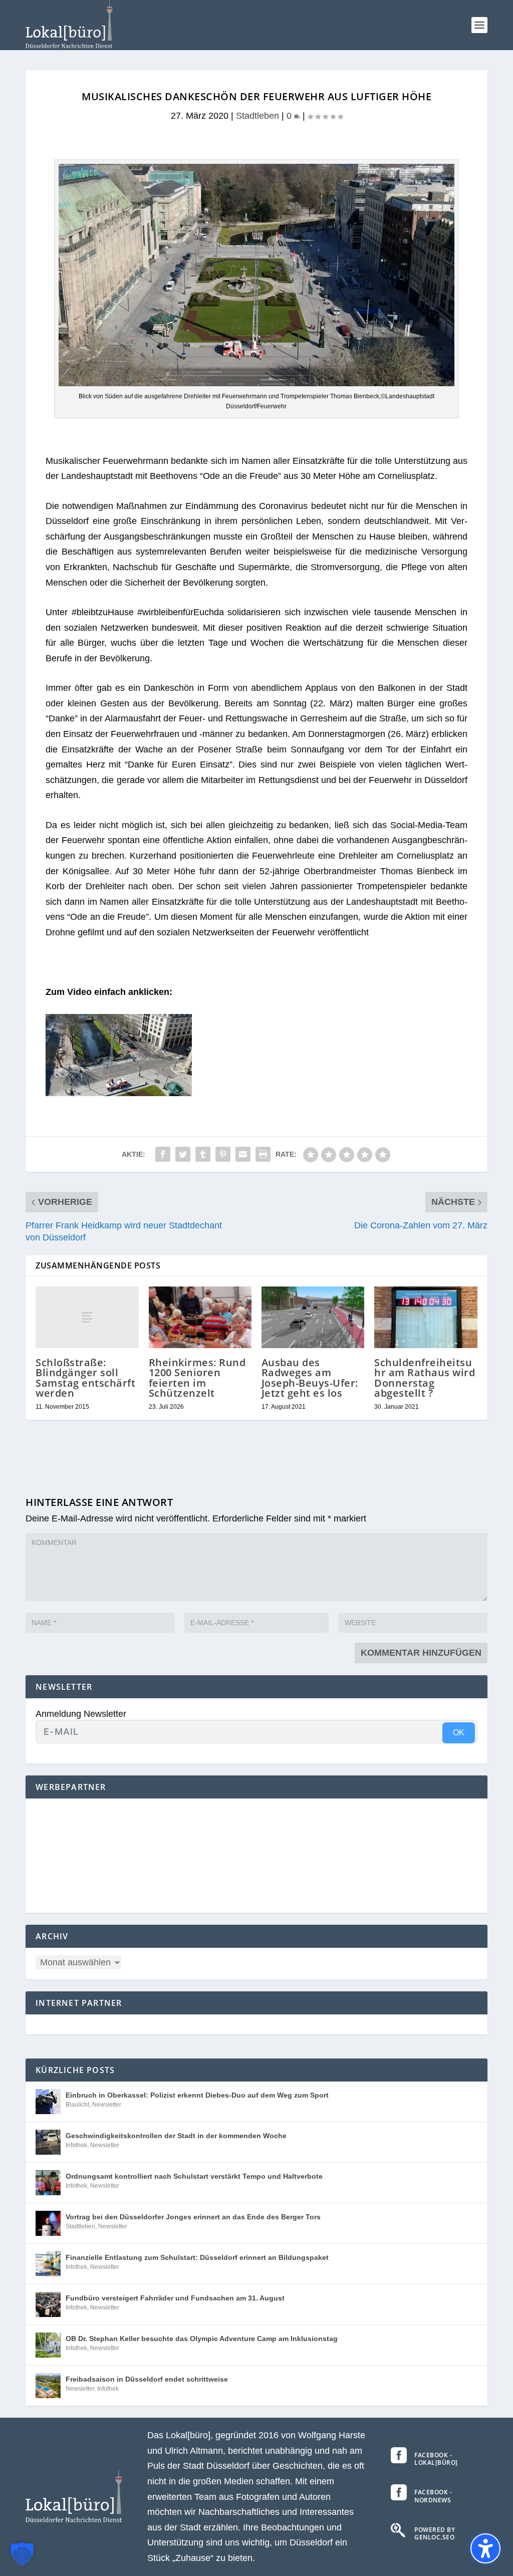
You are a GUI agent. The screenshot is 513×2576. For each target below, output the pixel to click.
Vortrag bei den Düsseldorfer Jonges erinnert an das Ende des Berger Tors (193, 2217)
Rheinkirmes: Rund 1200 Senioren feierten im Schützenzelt (197, 1378)
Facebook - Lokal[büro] (436, 2459)
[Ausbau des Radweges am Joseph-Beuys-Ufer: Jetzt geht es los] (313, 1317)
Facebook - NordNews (433, 2496)
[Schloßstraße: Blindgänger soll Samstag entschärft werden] (87, 1317)
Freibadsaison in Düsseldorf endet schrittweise (147, 2379)
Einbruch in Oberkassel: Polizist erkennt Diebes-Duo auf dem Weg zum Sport (197, 2095)
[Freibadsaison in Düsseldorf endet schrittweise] (48, 2386)
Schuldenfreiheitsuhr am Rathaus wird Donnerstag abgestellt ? (425, 1378)
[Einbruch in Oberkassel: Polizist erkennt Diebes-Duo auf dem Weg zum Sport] (48, 2102)
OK (459, 1733)
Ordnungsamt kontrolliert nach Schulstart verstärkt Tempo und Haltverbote (194, 2176)
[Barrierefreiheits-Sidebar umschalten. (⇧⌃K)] (485, 2548)
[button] (479, 25)
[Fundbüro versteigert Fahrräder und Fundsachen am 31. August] (48, 2304)
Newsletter (107, 2105)
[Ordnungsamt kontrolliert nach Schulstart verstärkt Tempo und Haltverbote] (48, 2183)
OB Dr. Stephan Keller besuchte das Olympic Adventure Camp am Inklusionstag (202, 2339)
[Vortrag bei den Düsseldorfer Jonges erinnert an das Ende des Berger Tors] (48, 2223)
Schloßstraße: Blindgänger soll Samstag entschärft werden (85, 1378)
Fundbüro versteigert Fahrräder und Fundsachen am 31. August (175, 2298)
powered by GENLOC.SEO (435, 2534)
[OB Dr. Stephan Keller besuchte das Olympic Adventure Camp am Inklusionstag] (48, 2345)
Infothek (76, 2145)
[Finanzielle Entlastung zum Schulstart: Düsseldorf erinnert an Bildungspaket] (48, 2264)
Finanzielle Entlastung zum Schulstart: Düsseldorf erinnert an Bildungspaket (197, 2257)
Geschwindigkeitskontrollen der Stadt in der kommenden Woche (176, 2136)
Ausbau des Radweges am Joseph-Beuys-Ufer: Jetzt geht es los (310, 1378)
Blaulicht (77, 2105)
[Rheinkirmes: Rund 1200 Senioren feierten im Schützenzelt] (200, 1317)
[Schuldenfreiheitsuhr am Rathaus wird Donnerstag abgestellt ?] (426, 1317)
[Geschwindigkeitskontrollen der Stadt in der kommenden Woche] (48, 2142)
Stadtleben (258, 116)
